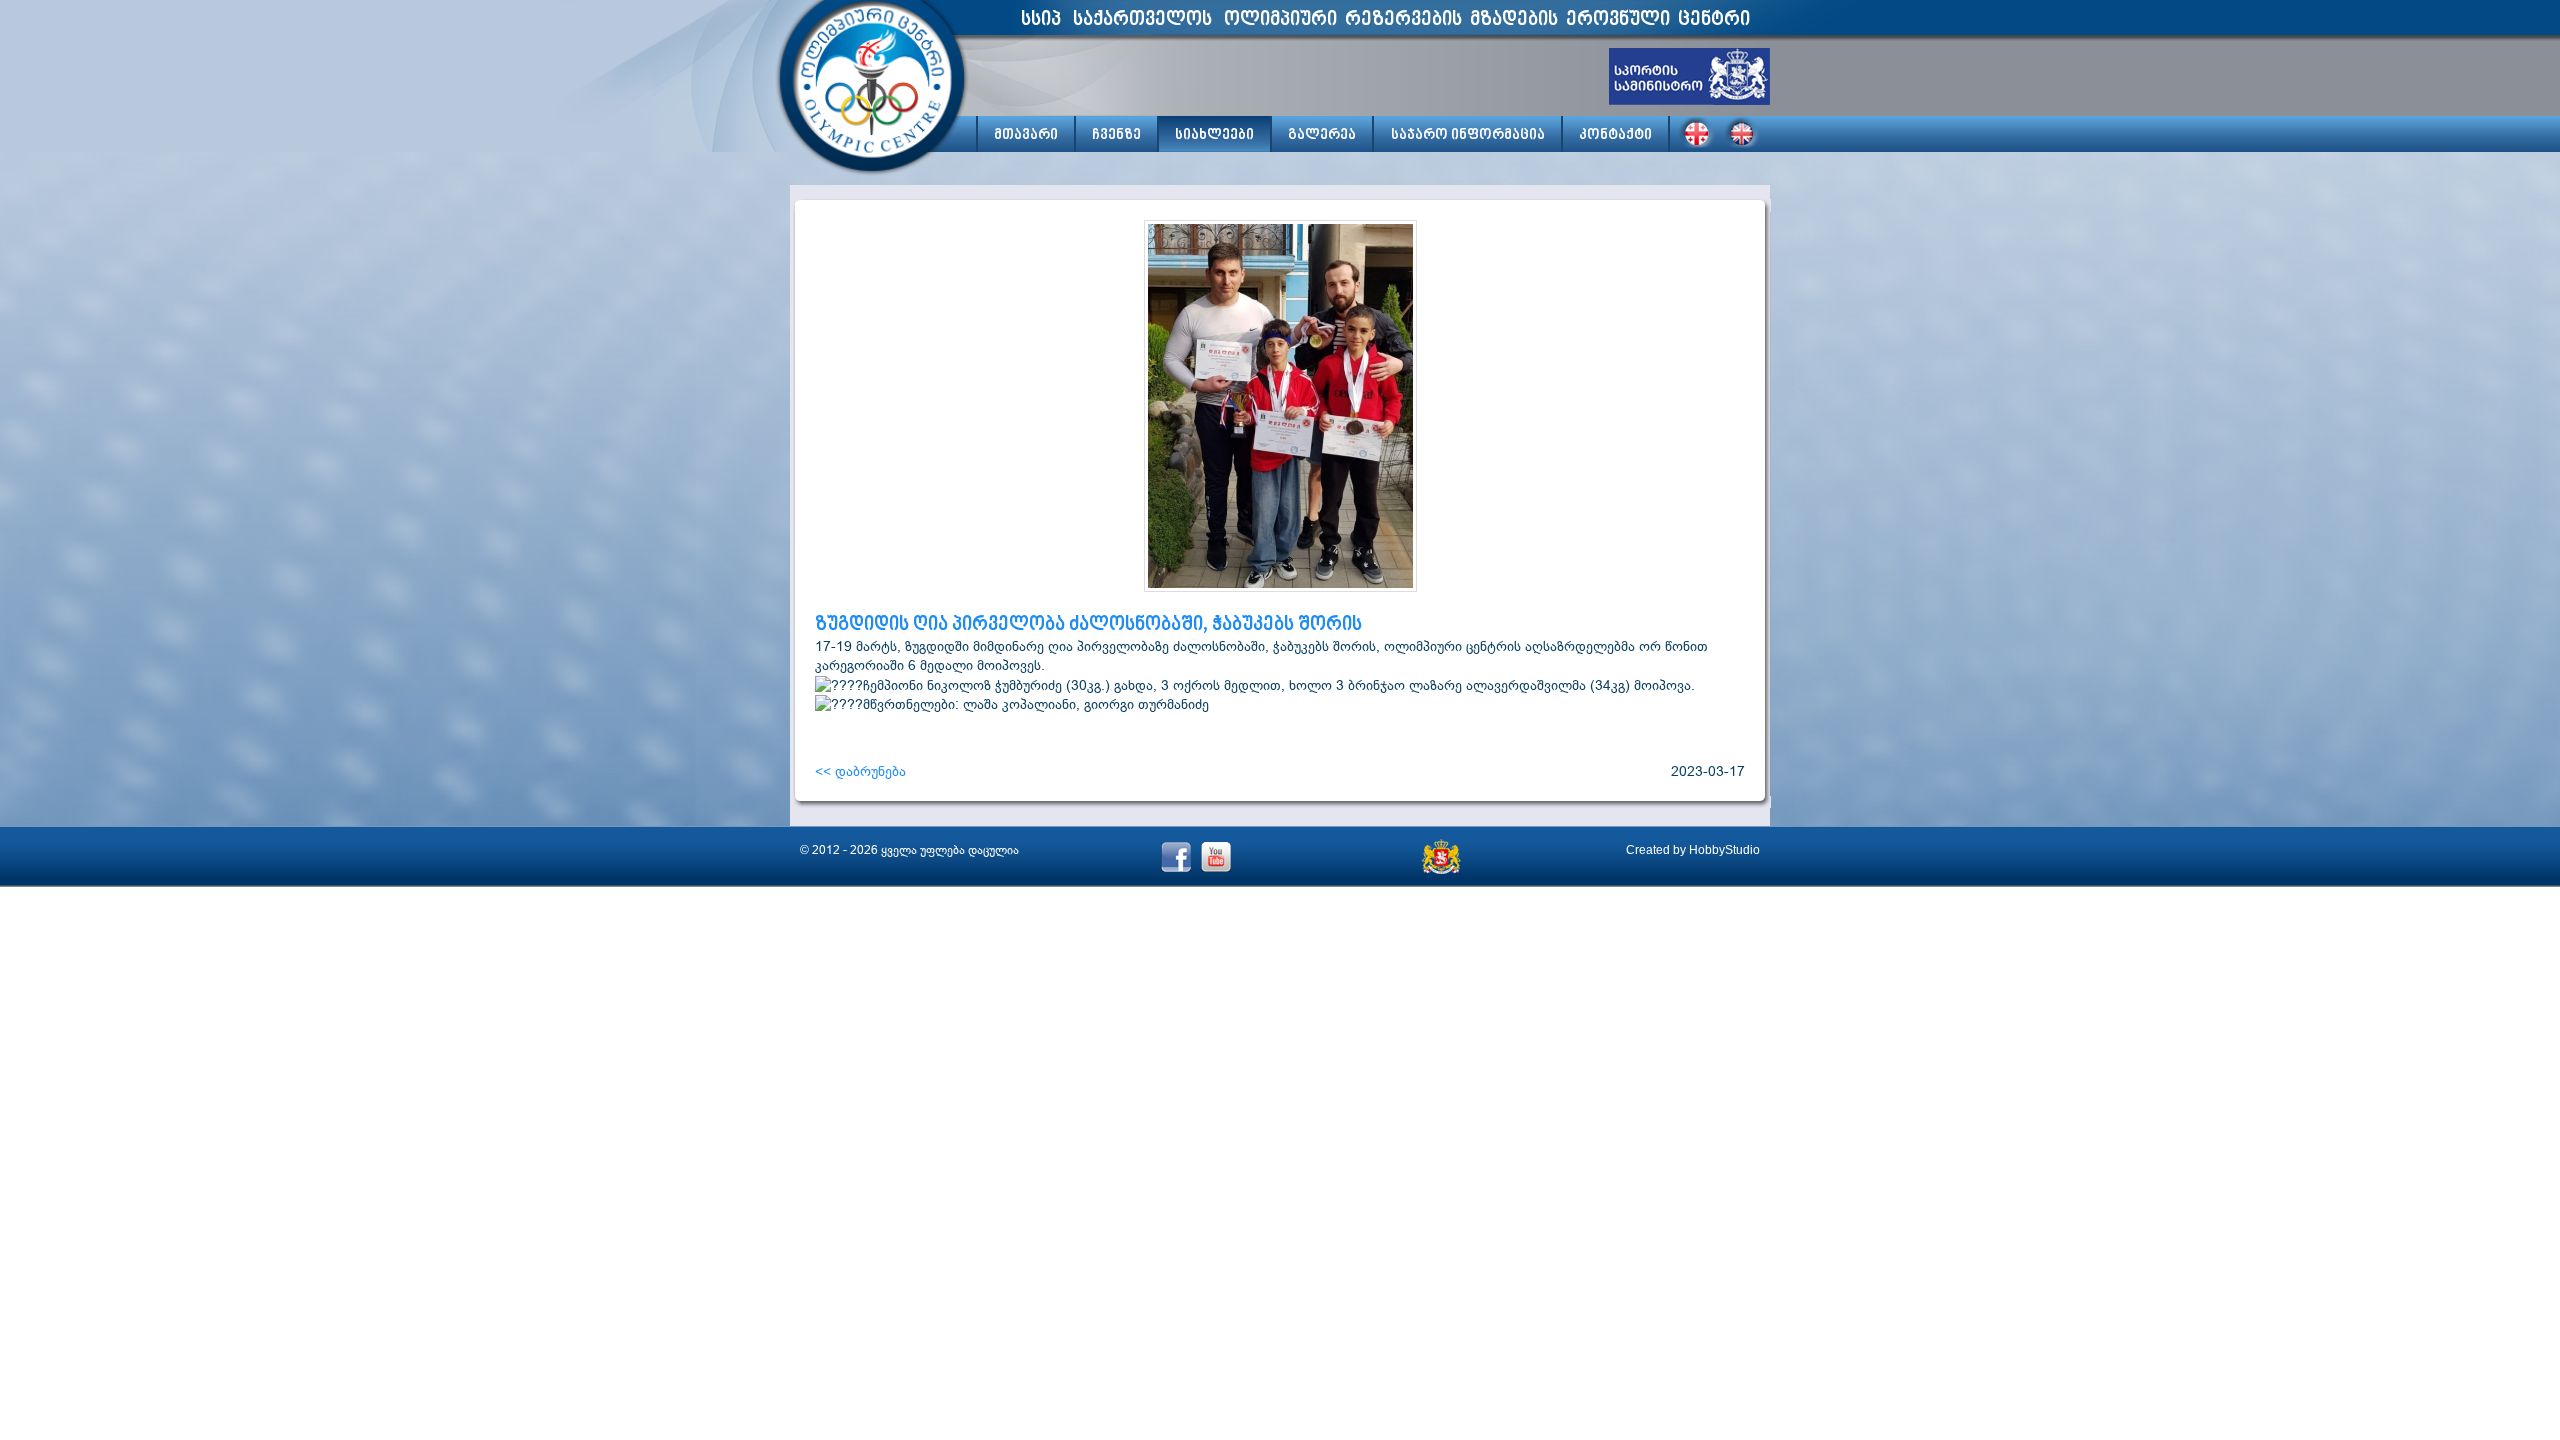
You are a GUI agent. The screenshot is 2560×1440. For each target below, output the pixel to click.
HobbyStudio (1724, 850)
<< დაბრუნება (860, 771)
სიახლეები (1214, 135)
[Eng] (1743, 132)
